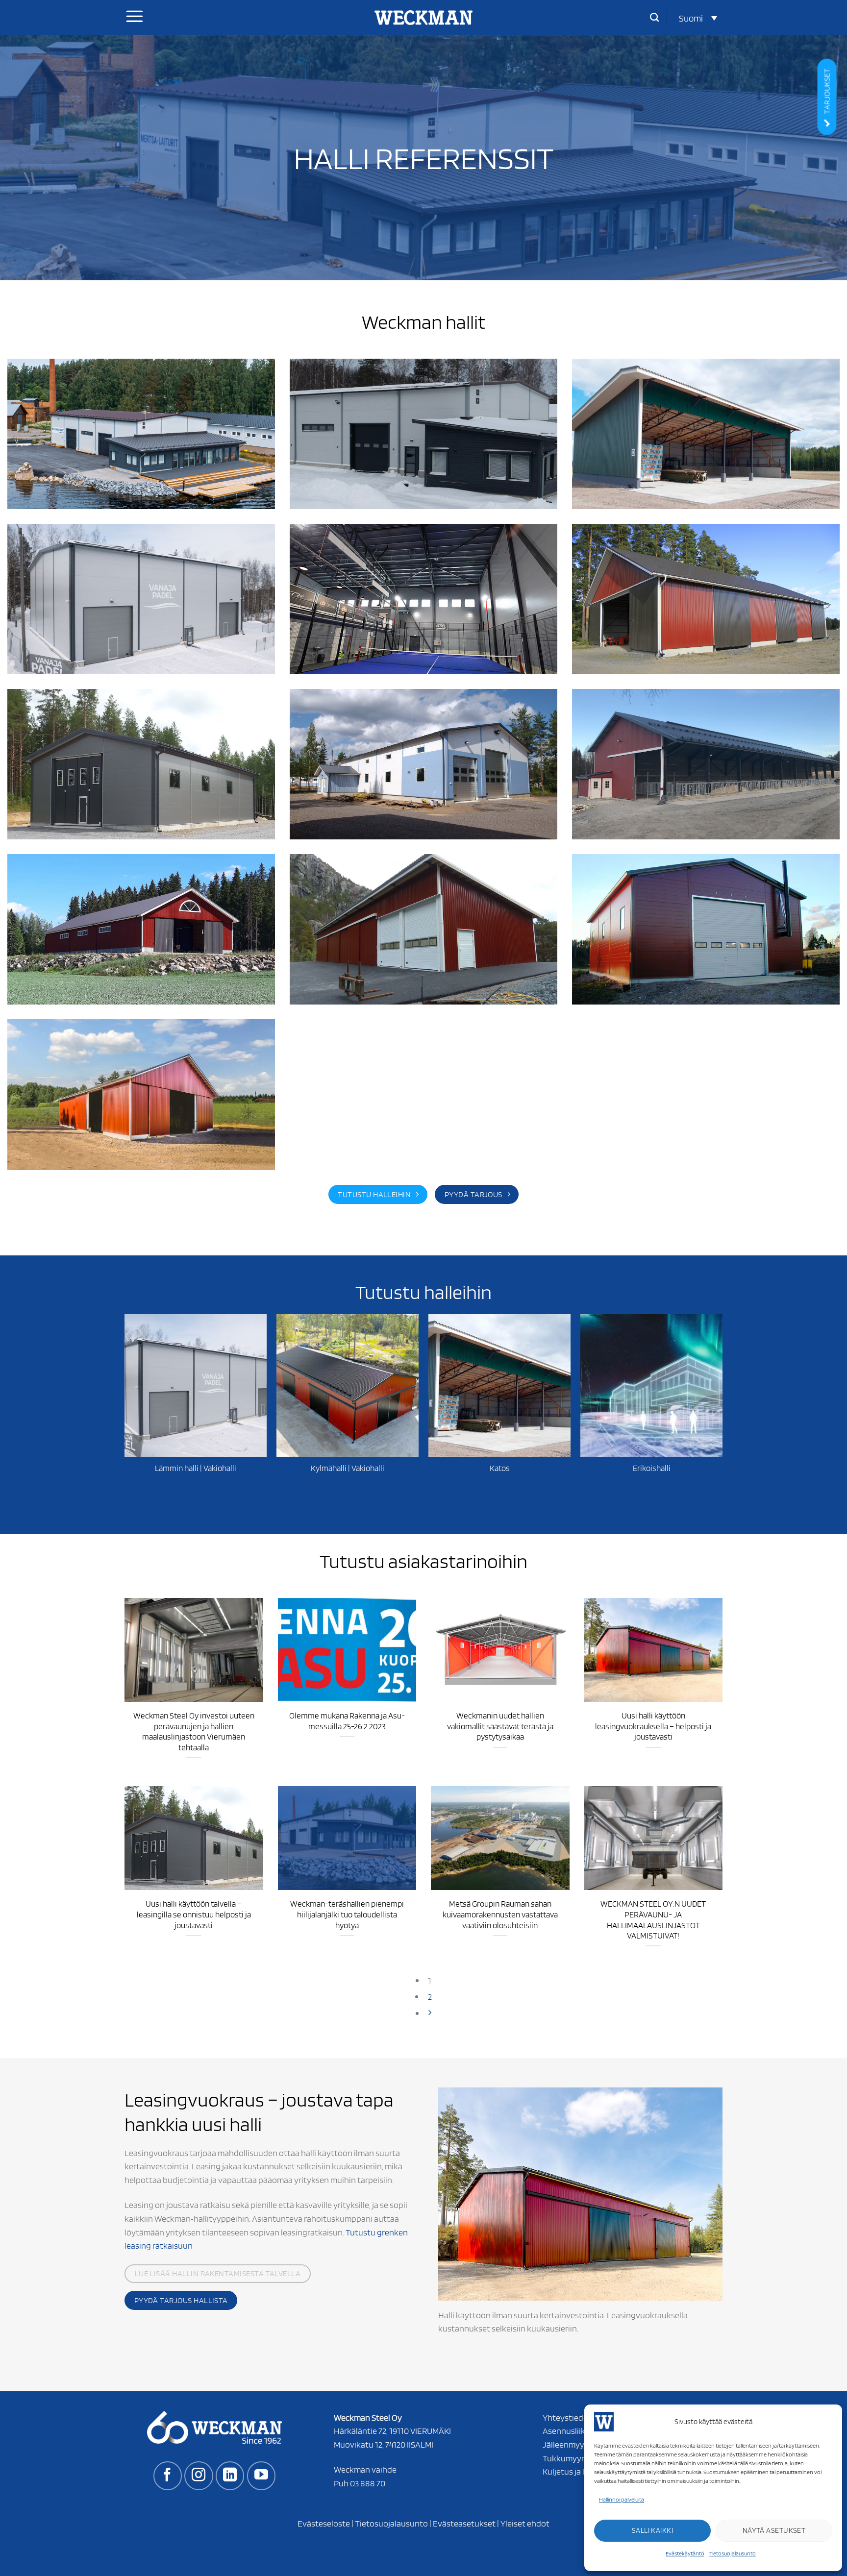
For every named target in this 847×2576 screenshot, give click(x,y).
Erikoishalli (652, 1468)
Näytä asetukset (774, 2530)
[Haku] (654, 18)
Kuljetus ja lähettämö (582, 2471)
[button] (698, 18)
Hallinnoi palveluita (622, 2499)
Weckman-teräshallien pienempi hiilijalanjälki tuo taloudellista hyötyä (347, 1914)
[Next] (430, 2013)
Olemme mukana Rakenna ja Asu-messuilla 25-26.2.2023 (347, 1721)
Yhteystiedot (567, 2417)
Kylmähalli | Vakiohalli (348, 1468)
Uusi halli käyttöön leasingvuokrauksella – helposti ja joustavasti (653, 1726)
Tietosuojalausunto (733, 2553)
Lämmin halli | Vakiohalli (196, 1468)
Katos (500, 1468)
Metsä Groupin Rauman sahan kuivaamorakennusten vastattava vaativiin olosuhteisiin (500, 1914)
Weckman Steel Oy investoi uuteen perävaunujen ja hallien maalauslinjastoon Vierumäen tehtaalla (194, 1731)
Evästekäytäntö (685, 2553)
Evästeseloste (324, 2523)
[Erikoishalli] (651, 1385)
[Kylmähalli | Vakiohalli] (348, 1385)
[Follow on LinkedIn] (230, 2476)
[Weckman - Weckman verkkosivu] (423, 18)
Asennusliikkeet (572, 2430)
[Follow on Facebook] (168, 2476)
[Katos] (499, 1385)
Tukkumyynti (567, 2458)
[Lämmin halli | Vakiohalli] (196, 1385)
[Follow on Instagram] (199, 2476)
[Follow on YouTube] (261, 2476)
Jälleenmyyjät (568, 2444)
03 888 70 (368, 2483)
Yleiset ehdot (525, 2523)
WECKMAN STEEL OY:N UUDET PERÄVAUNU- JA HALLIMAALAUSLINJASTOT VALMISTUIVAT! (653, 1920)
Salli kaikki (652, 2530)
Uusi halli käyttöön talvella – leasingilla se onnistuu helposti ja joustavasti (194, 1914)
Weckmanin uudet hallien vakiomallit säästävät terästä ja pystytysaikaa (500, 1726)
